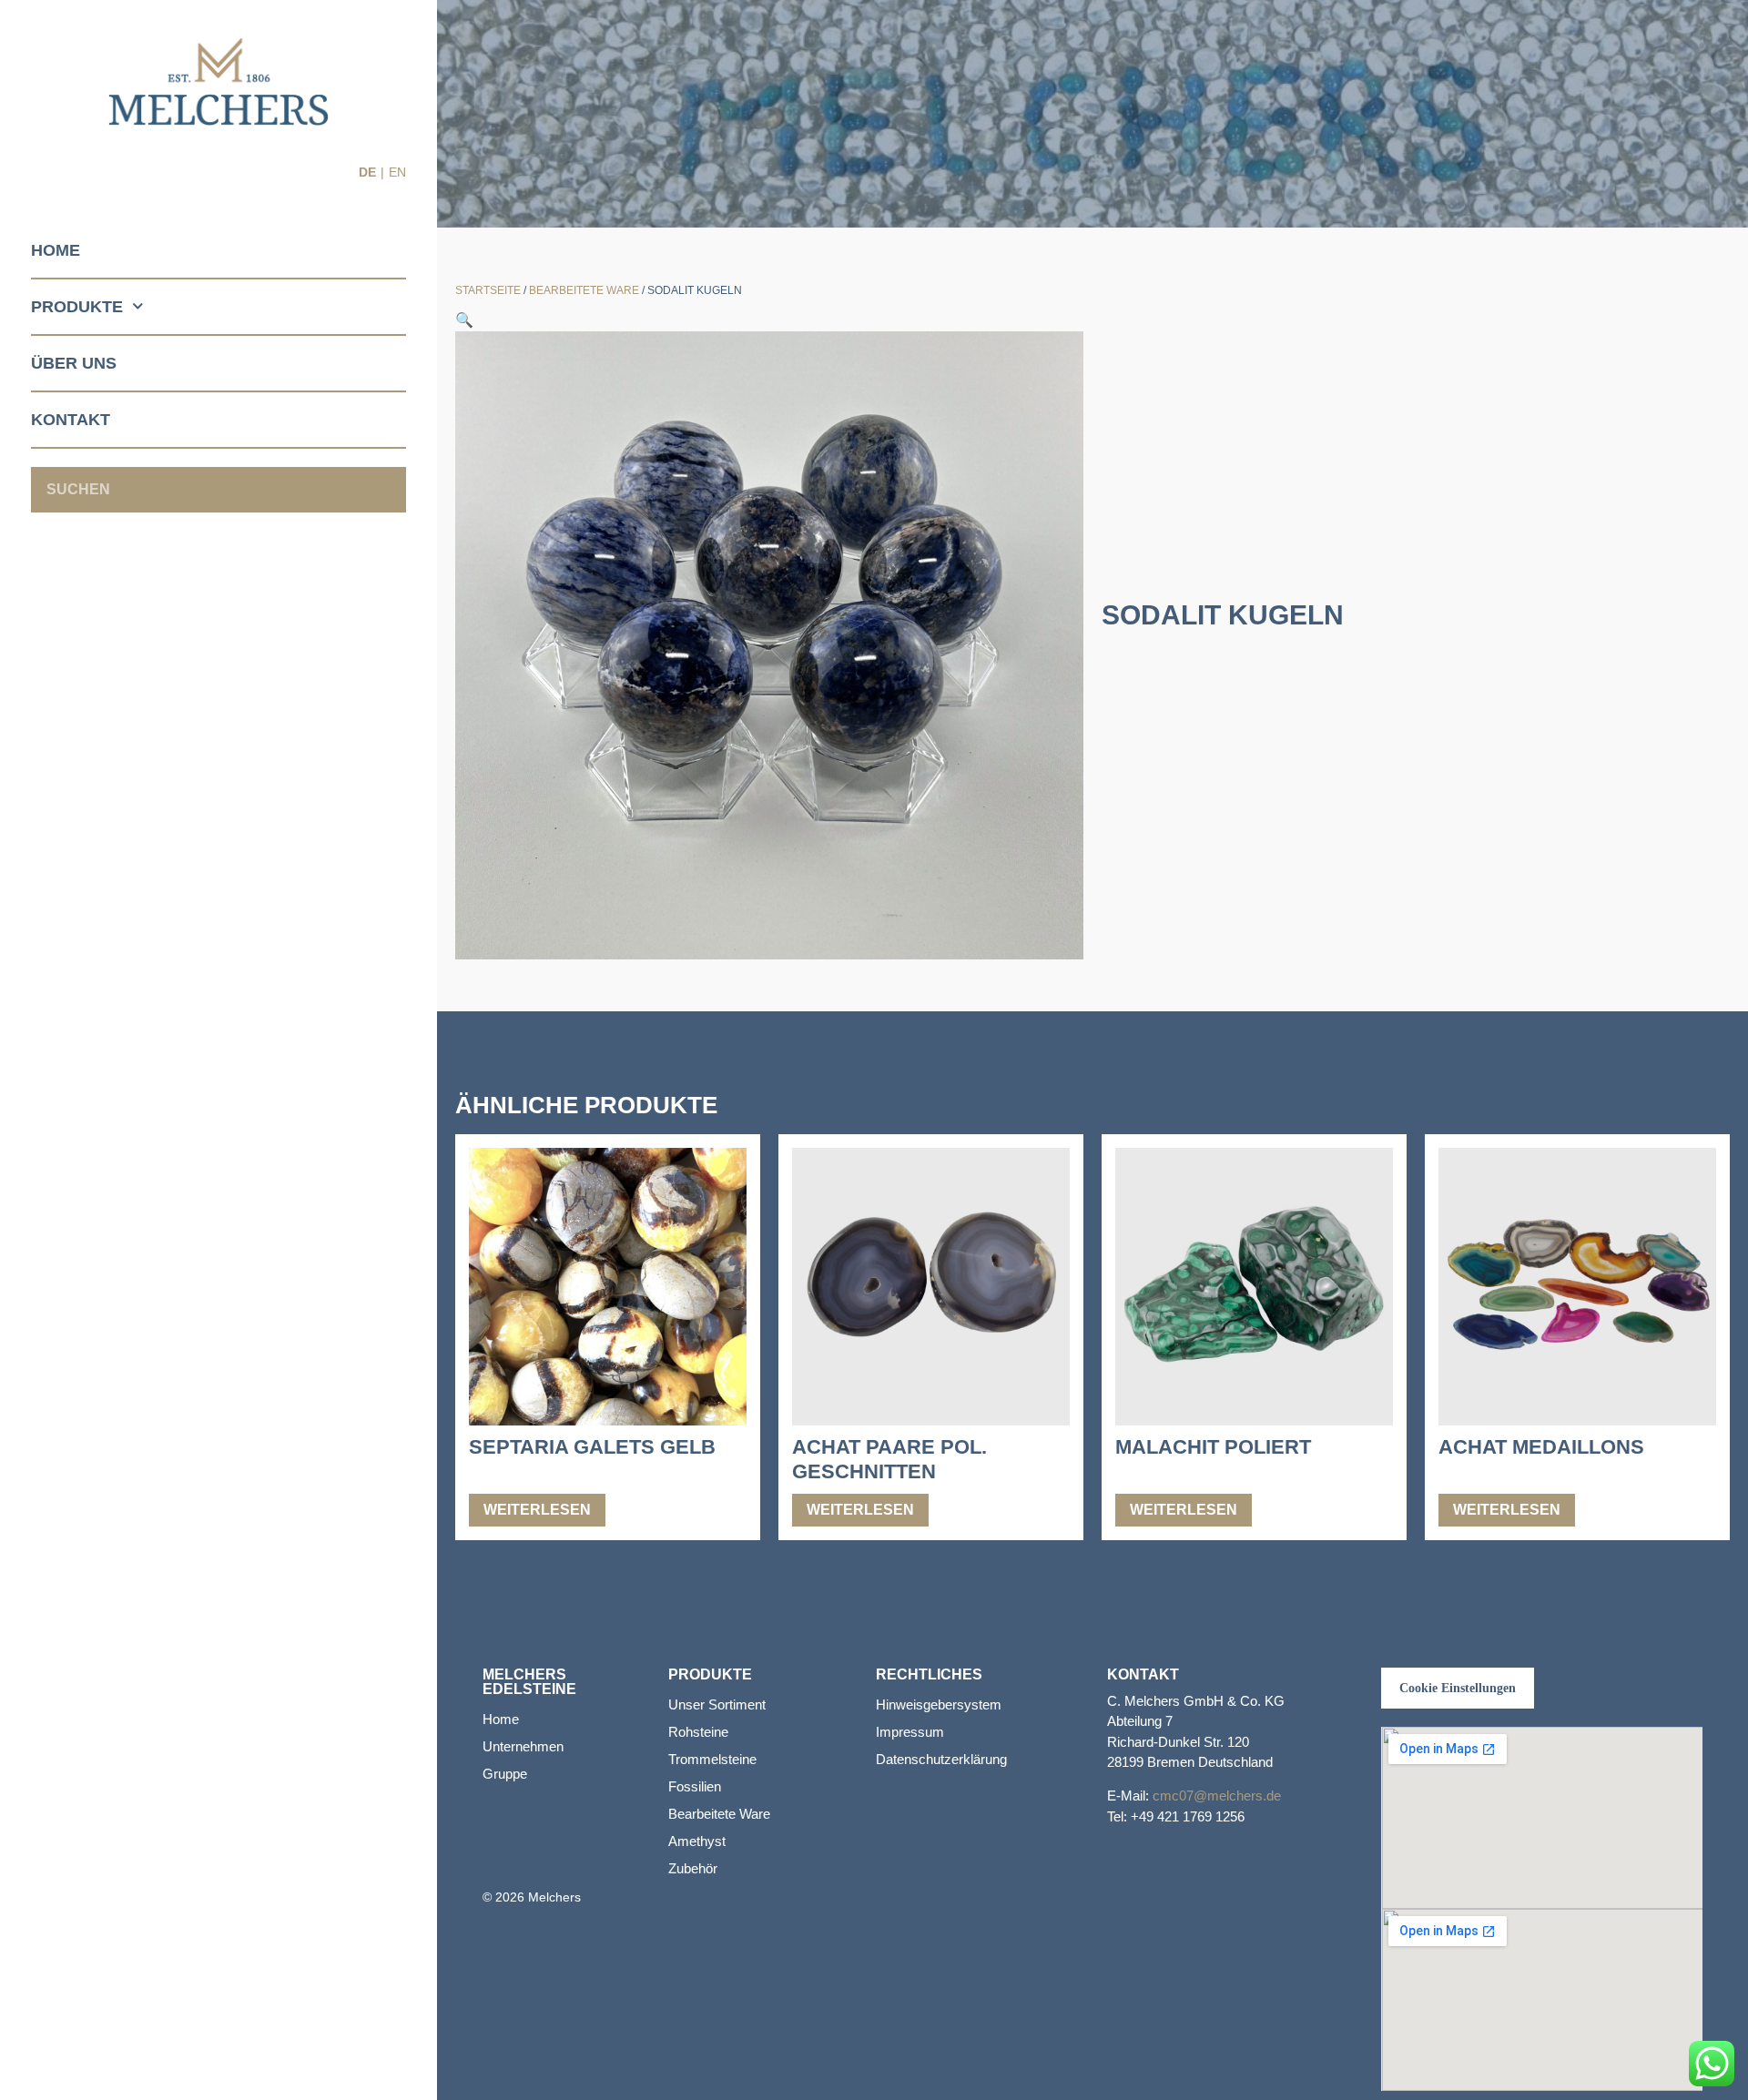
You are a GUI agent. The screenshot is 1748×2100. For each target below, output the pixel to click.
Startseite (488, 290)
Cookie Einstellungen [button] (1458, 1688)
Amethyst (697, 1841)
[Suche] (383, 490)
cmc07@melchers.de (1217, 1796)
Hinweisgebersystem (939, 1704)
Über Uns (74, 363)
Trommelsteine (712, 1759)
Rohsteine (698, 1732)
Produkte (77, 307)
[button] (464, 320)
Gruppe (505, 1774)
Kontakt (71, 420)
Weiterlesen (537, 1510)
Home (56, 250)
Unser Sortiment (717, 1704)
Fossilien (695, 1786)
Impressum (910, 1732)
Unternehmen (523, 1746)
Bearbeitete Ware (584, 290)
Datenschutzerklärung (941, 1759)
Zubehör (693, 1868)
